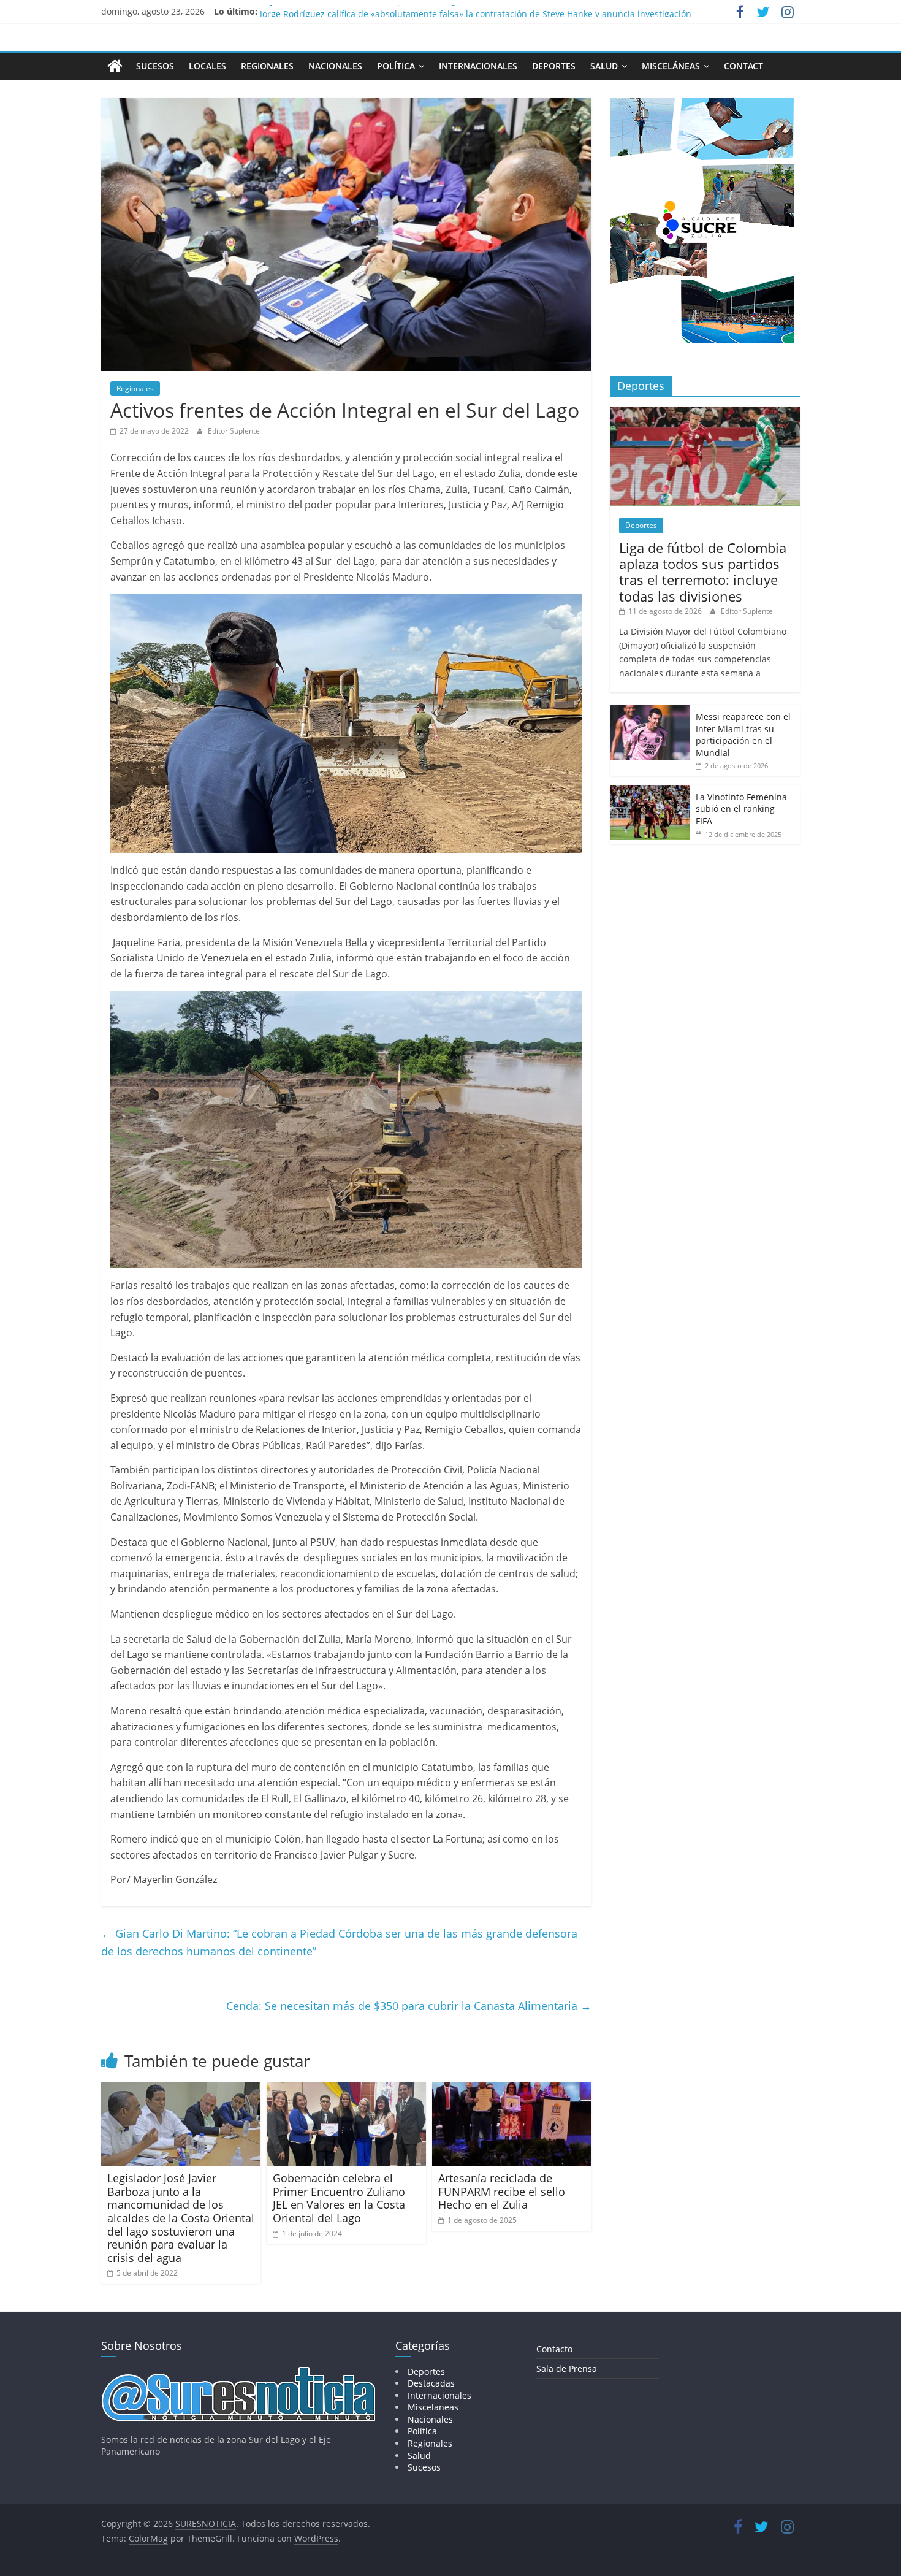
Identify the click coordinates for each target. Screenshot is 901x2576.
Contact (743, 66)
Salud (604, 66)
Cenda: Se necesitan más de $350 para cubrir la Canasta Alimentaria (409, 2006)
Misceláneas (671, 66)
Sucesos (155, 66)
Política (396, 66)
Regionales (267, 66)
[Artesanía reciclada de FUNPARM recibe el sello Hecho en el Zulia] (512, 2090)
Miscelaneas (433, 2407)
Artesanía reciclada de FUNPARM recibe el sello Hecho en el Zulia (502, 2191)
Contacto (554, 2349)
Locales (207, 66)
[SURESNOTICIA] (115, 66)
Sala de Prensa (567, 2368)
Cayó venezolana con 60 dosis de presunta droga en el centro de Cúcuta (408, 11)
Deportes (554, 66)
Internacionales (478, 66)
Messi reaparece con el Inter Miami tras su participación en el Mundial (743, 735)
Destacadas (431, 2383)
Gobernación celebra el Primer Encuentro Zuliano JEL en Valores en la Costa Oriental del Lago (339, 2198)
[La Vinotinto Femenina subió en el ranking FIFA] (650, 791)
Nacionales (335, 66)
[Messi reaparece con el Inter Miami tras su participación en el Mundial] (650, 711)
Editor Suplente (234, 431)
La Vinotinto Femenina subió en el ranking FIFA (741, 809)
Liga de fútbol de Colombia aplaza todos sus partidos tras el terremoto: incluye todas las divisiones (703, 572)
